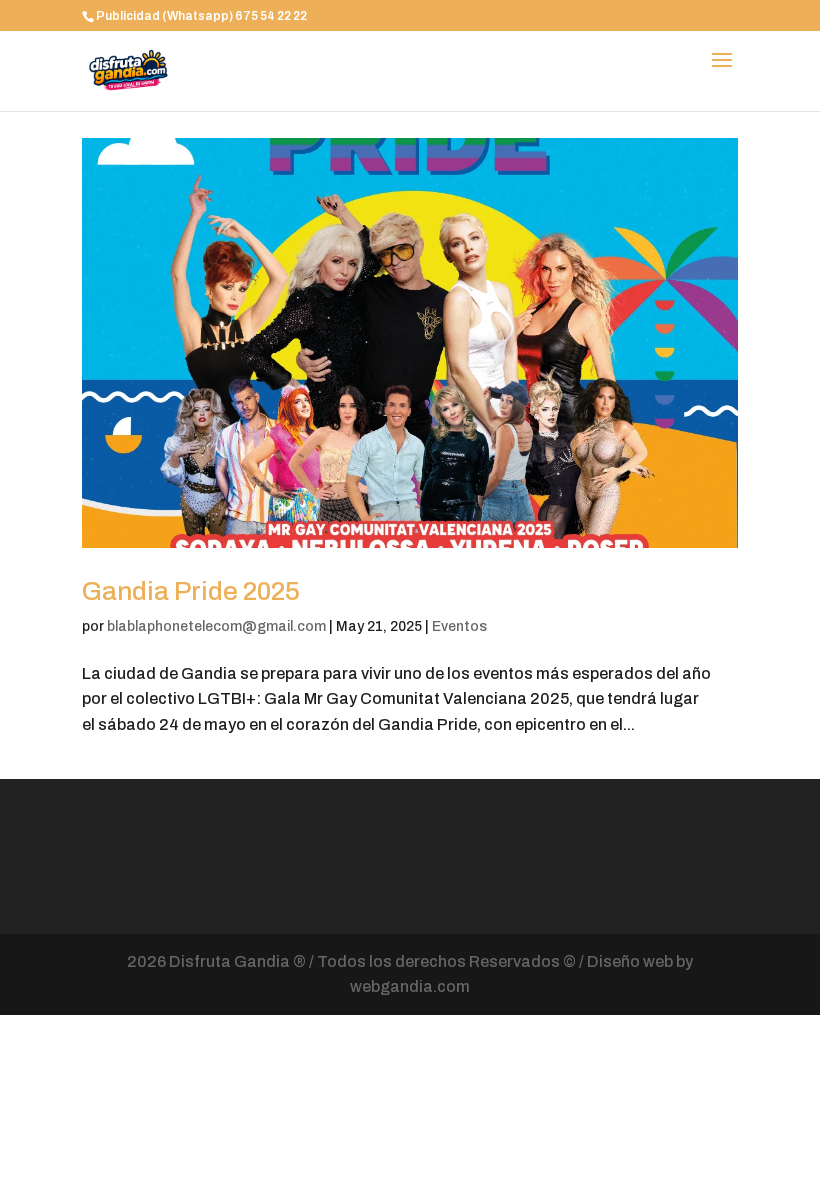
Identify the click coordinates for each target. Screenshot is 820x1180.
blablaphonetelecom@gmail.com (216, 626)
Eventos (459, 626)
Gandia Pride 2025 (191, 591)
